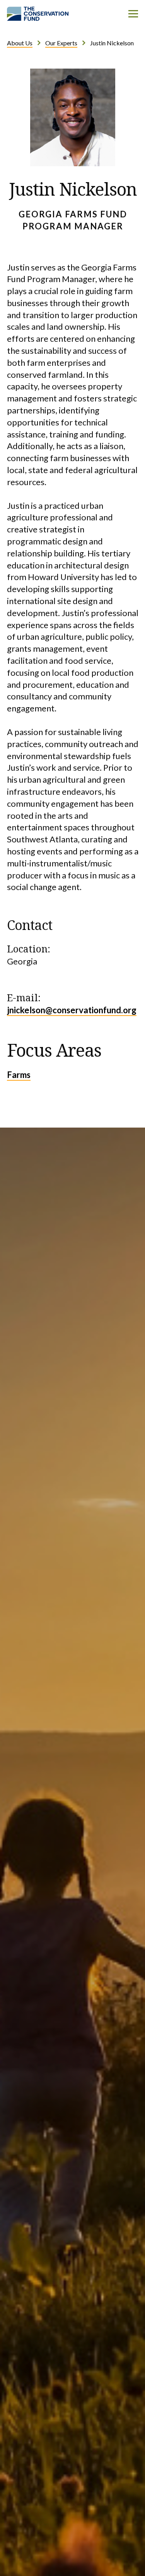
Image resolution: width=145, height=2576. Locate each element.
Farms (19, 1075)
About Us (20, 43)
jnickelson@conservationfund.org (72, 1010)
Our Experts (61, 43)
